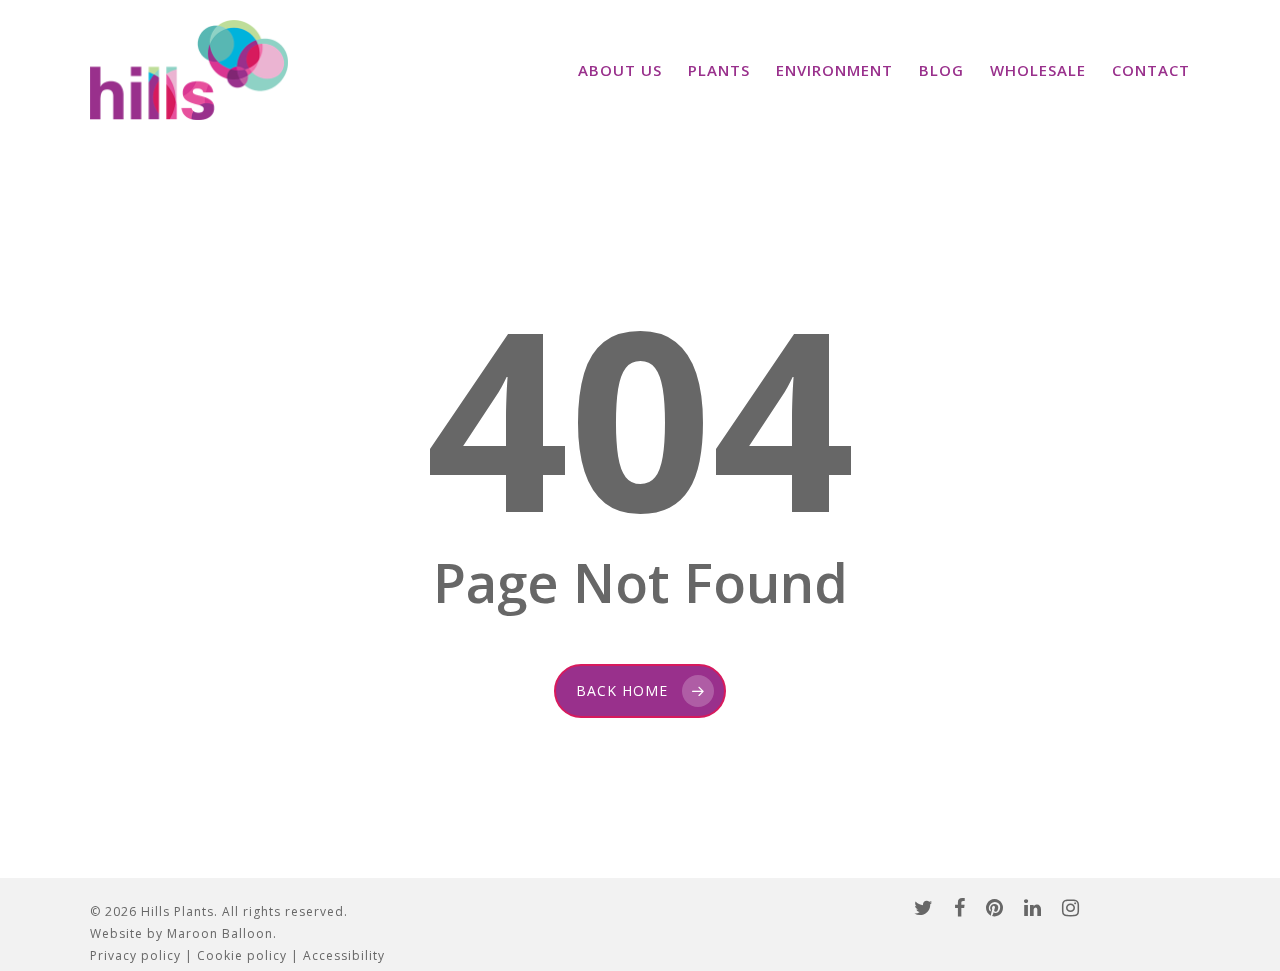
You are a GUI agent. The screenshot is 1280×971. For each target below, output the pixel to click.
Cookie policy (242, 955)
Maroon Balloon (220, 933)
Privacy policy (135, 955)
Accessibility (344, 955)
